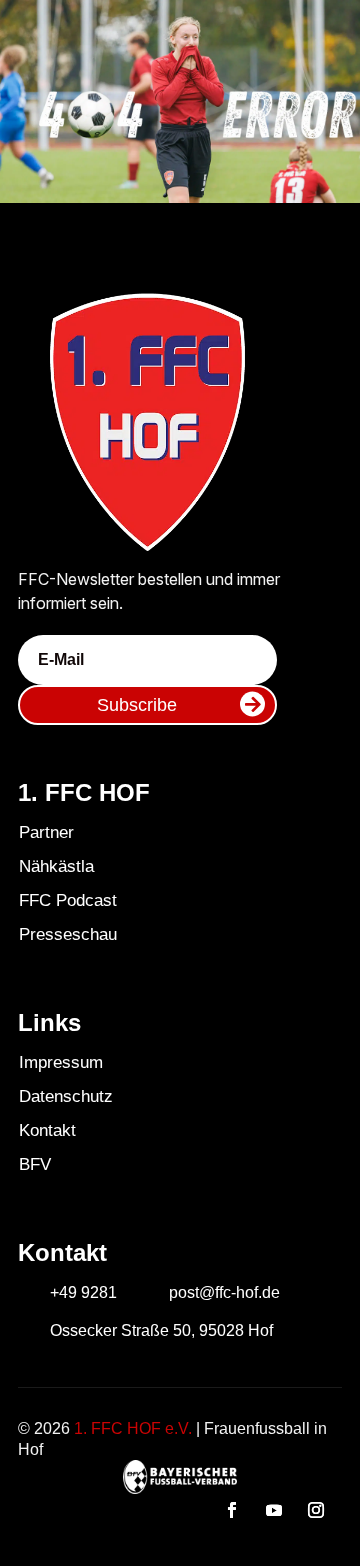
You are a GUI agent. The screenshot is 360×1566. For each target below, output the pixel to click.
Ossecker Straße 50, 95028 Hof (161, 1330)
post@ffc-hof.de (224, 1292)
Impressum (61, 1062)
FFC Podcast (68, 900)
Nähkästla (56, 866)
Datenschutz (66, 1096)
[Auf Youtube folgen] (274, 1510)
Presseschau (68, 934)
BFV (35, 1164)
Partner (46, 832)
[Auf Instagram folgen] (316, 1510)
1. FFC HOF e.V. (133, 1428)
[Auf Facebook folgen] (232, 1510)
